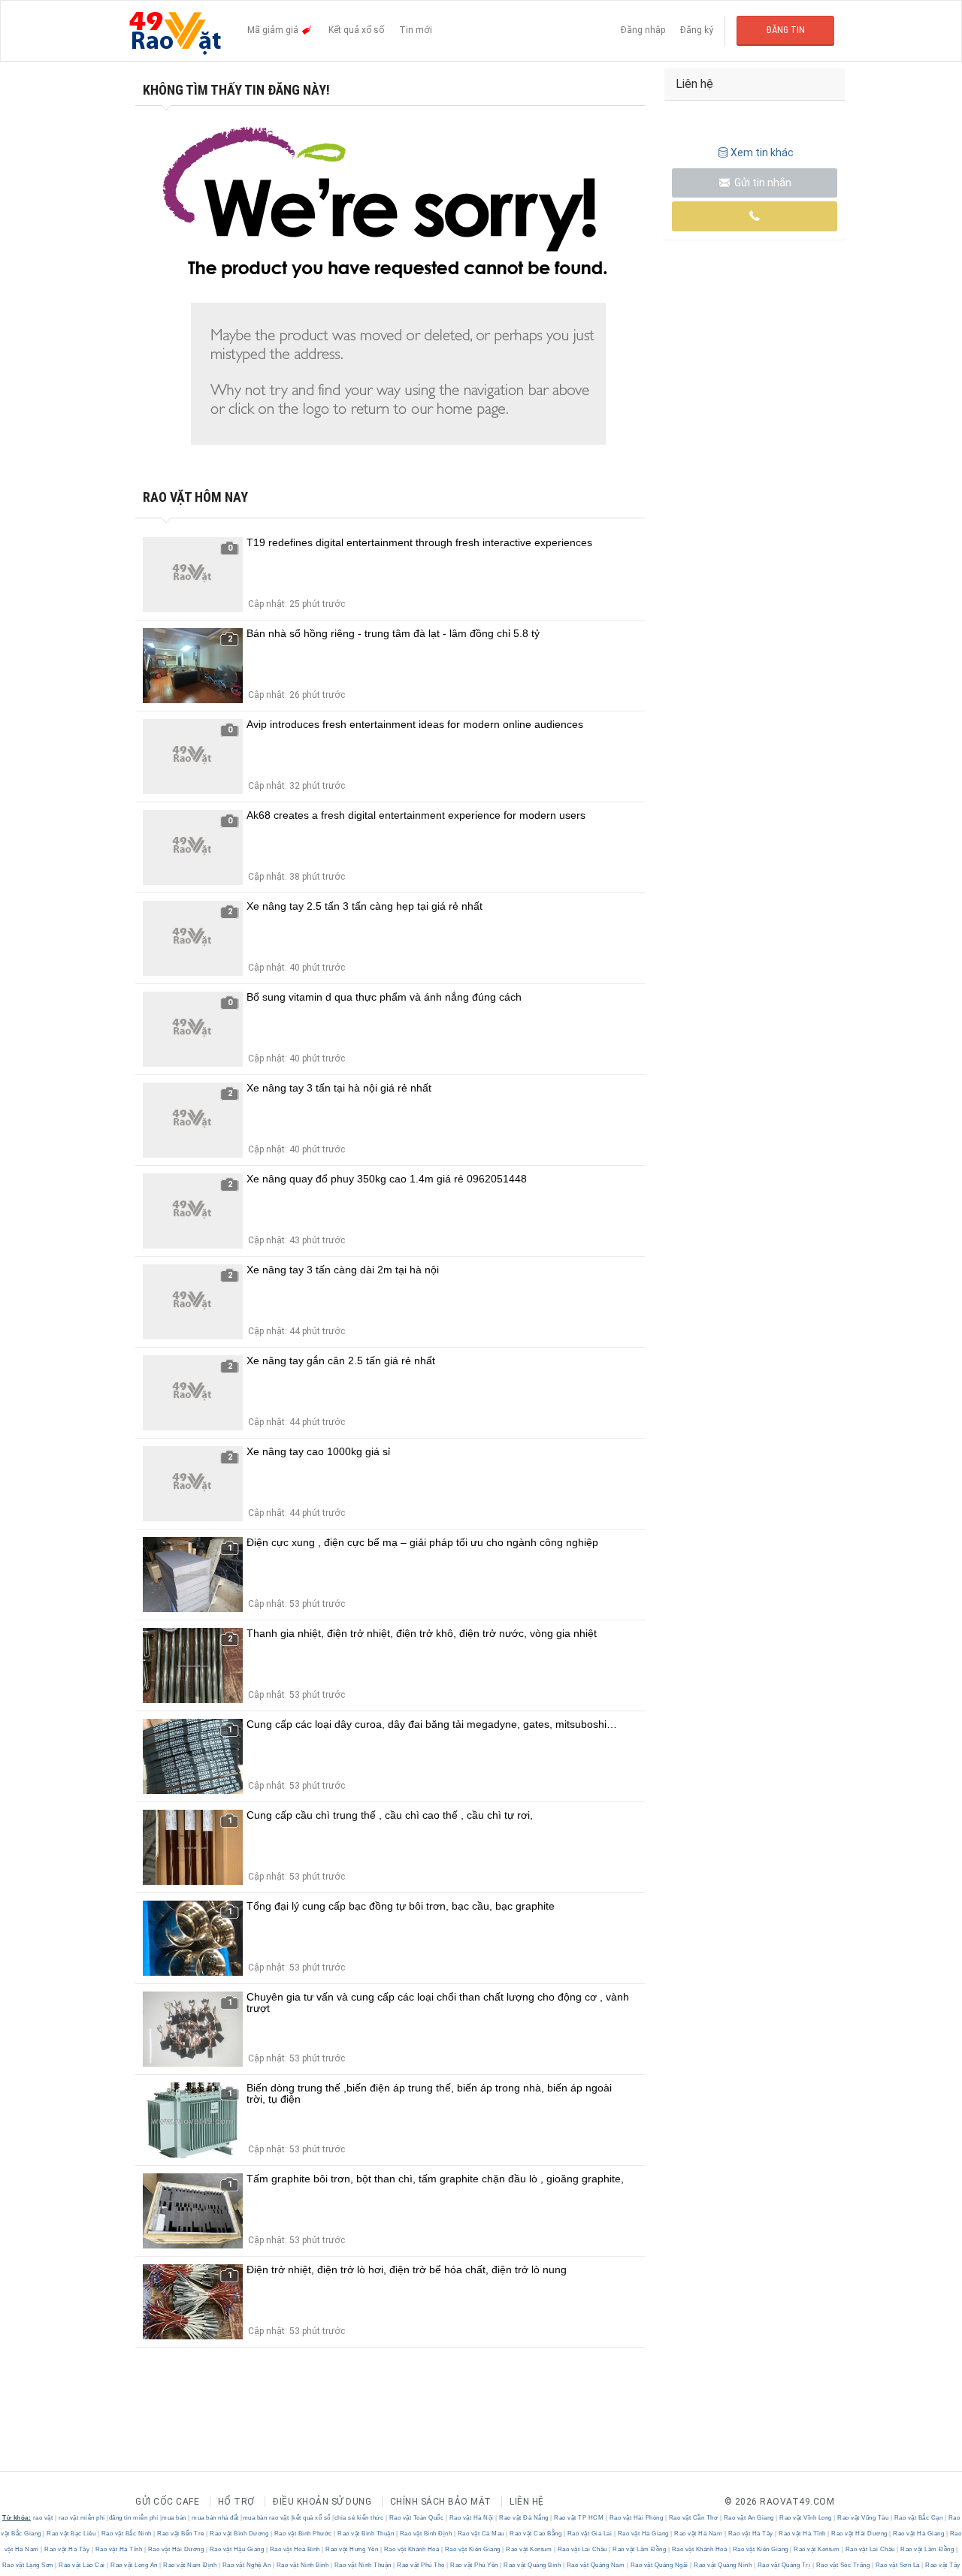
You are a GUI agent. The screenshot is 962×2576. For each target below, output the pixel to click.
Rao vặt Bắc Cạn (918, 2518)
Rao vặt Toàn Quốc (416, 2518)
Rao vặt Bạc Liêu (71, 2534)
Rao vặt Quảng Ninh (723, 2565)
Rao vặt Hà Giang (643, 2534)
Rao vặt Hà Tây (750, 2534)
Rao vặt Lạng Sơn (29, 2565)
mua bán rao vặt (266, 2518)
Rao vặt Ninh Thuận (363, 2565)
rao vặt (43, 2518)
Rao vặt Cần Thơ (693, 2518)
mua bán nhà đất (215, 2518)
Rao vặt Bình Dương (239, 2534)
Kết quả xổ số (356, 30)
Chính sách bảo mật (441, 2502)
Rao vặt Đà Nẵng (524, 2518)
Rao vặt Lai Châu (582, 2549)
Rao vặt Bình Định (426, 2534)
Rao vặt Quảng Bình (532, 2565)
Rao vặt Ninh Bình (303, 2565)
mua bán (174, 2518)
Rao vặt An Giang (749, 2518)
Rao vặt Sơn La (897, 2565)
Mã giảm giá (274, 30)
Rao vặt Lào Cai (82, 2565)
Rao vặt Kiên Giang (472, 2549)
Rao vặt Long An (135, 2565)
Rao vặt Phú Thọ (421, 2565)
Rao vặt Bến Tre (181, 2534)
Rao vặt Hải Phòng (636, 2518)
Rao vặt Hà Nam (699, 2534)
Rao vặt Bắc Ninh (126, 2534)
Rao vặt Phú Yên (475, 2565)
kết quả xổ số (312, 2518)
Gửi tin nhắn (762, 183)
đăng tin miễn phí (134, 2518)
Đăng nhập (643, 30)
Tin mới (416, 30)
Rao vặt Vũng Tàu (863, 2518)
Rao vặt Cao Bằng (536, 2534)
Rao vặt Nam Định (190, 2565)
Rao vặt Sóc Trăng (843, 2565)
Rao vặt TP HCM (579, 2518)
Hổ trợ (236, 2502)
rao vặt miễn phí (82, 2518)
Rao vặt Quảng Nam (596, 2565)
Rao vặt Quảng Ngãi (659, 2565)
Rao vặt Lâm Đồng (640, 2549)
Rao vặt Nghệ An (247, 2565)
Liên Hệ (527, 2502)
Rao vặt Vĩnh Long (806, 2518)
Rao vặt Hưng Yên (352, 2549)
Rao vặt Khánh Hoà (411, 2549)
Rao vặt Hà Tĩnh (803, 2534)
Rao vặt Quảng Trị (784, 2565)
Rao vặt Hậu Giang (237, 2549)
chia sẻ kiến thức (359, 2518)
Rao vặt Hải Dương (860, 2534)
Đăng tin (786, 30)
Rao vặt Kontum (529, 2549)
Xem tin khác (762, 153)
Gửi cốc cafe (167, 2502)
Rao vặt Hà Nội (471, 2518)
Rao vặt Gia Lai (590, 2534)
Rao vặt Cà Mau (481, 2534)
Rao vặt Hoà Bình (295, 2549)
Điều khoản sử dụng (322, 2502)
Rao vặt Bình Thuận (366, 2534)
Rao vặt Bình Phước (303, 2534)
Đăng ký (697, 30)
